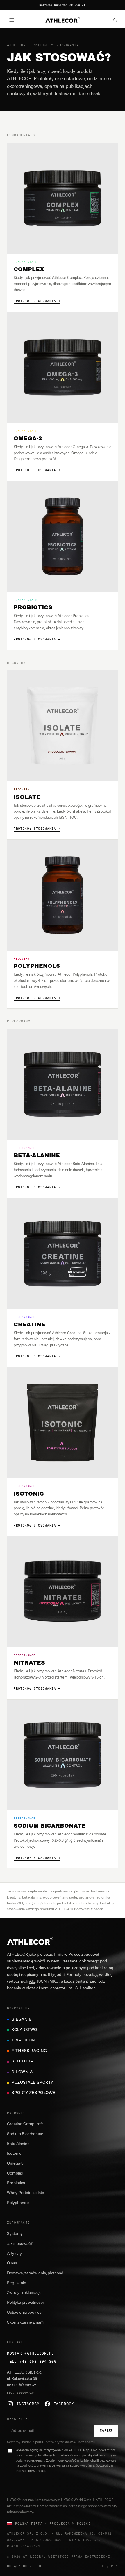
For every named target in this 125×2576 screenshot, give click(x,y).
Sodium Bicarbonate (25, 2134)
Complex (15, 2174)
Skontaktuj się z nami (26, 2323)
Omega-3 (15, 2164)
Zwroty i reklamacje (24, 2293)
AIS (32, 1982)
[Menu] (12, 20)
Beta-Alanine (18, 2144)
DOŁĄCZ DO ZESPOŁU (26, 2566)
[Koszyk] (115, 20)
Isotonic (14, 2154)
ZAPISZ (106, 2431)
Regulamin (17, 2283)
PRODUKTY (16, 2113)
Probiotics (16, 2183)
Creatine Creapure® (25, 2124)
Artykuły (14, 2254)
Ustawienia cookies (24, 2313)
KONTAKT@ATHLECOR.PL (31, 2353)
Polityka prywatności (25, 2303)
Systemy (15, 2234)
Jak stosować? (20, 2244)
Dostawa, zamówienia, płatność (35, 2273)
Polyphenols (18, 2203)
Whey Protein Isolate (26, 2193)
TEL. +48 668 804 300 (32, 2361)
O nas (12, 2263)
